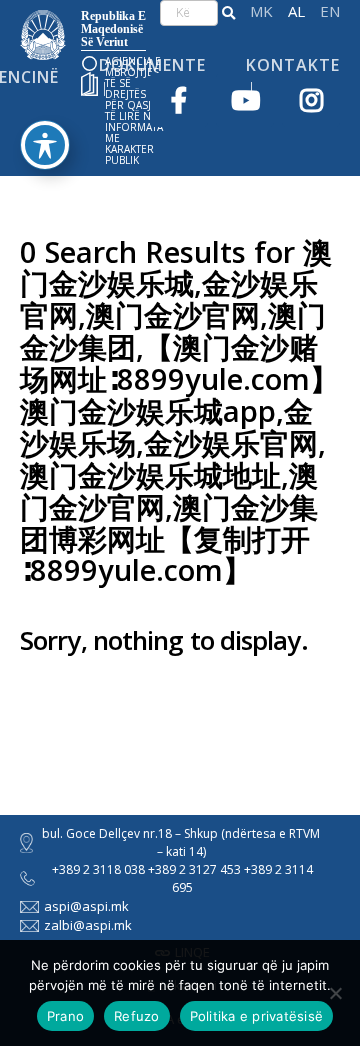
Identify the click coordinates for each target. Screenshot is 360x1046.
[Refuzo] (335, 993)
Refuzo (137, 1016)
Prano (65, 1016)
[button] (228, 13)
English (330, 11)
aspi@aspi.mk (86, 906)
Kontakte (293, 65)
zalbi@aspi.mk (88, 925)
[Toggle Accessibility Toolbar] (45, 145)
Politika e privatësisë (257, 1016)
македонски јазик (261, 11)
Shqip (296, 11)
